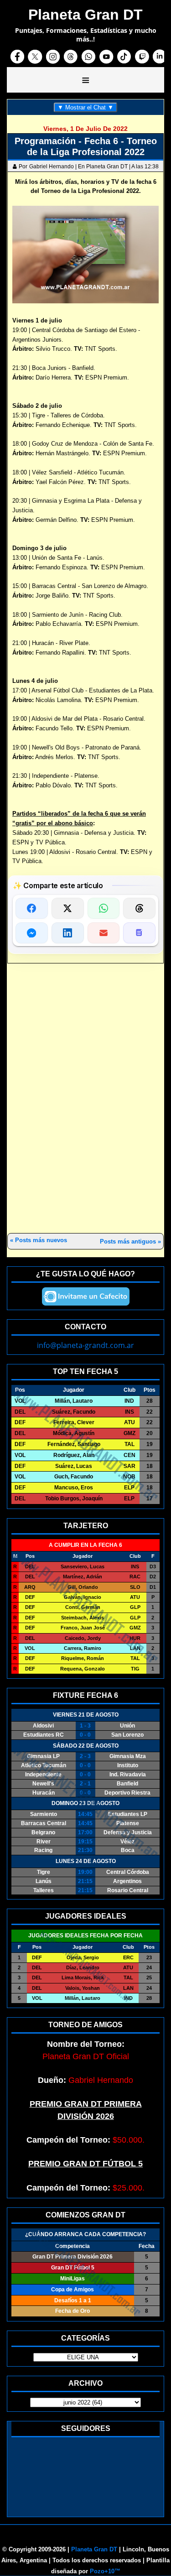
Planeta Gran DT (94, 2549)
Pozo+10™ (105, 2571)
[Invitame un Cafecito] (86, 1296)
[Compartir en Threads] (139, 908)
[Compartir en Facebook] (32, 908)
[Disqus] (85, 1099)
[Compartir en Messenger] (32, 933)
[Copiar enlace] (139, 933)
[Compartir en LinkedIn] (68, 933)
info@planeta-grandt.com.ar (85, 1345)
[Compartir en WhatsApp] (104, 908)
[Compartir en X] (68, 908)
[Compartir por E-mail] (104, 933)
